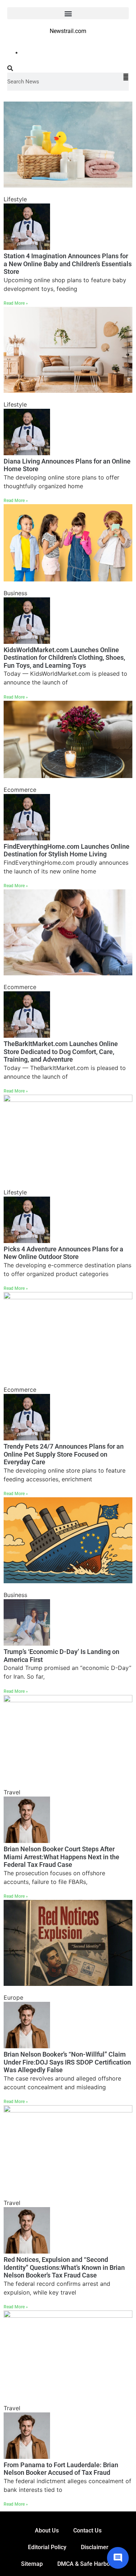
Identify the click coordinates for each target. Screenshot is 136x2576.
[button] (68, 13)
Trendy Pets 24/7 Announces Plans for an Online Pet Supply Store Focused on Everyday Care (64, 1454)
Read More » (16, 303)
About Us (47, 2530)
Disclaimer (95, 2547)
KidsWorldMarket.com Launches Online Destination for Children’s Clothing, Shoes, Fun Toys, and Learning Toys (64, 658)
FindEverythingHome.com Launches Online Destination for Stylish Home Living (67, 850)
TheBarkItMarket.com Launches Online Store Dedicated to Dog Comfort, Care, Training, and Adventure (61, 1052)
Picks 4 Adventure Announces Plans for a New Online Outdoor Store (63, 1253)
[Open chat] (118, 2558)
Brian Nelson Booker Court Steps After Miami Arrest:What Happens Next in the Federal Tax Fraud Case (61, 1857)
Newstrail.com (68, 31)
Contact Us (87, 2530)
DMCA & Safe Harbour (86, 2564)
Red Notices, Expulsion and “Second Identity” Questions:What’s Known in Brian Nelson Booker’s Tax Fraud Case (64, 2267)
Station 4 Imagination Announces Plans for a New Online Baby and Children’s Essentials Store (68, 264)
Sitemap (32, 2564)
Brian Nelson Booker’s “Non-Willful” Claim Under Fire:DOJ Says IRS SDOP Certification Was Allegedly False (67, 2062)
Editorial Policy (47, 2547)
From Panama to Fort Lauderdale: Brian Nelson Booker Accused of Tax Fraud (61, 2469)
